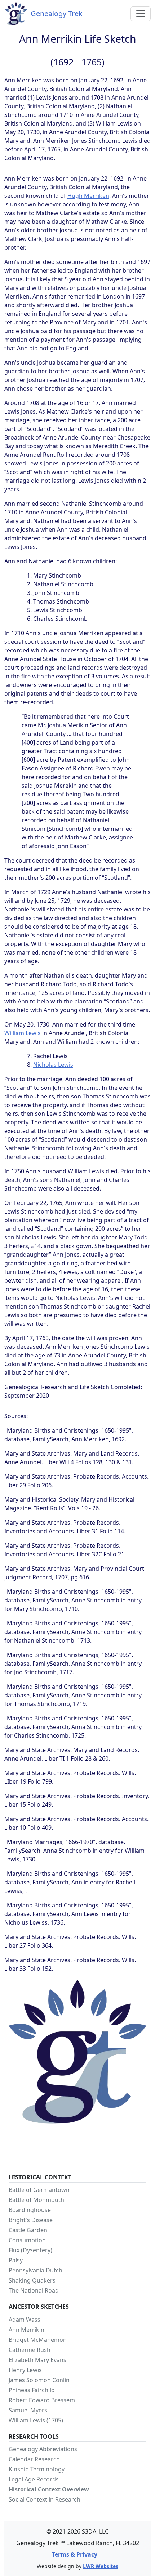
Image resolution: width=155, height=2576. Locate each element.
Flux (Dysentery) (30, 2250)
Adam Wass (25, 2320)
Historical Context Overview (49, 2489)
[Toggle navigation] (141, 14)
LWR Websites (101, 2566)
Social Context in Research (45, 2499)
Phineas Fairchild (32, 2390)
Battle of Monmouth (36, 2200)
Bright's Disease (31, 2220)
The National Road (34, 2290)
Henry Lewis (25, 2370)
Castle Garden (28, 2230)
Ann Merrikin (26, 2330)
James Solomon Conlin (39, 2380)
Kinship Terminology (37, 2469)
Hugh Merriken (88, 196)
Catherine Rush (30, 2350)
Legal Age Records (34, 2479)
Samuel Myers (28, 2410)
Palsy (16, 2260)
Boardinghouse (30, 2210)
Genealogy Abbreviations (43, 2449)
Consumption (27, 2240)
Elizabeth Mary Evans (37, 2360)
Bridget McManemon (38, 2340)
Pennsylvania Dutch (36, 2270)
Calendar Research (34, 2459)
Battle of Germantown (39, 2190)
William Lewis (23, 1033)
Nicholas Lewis (53, 1065)
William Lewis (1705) (36, 2420)
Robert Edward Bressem (42, 2400)
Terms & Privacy (75, 2554)
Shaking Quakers (32, 2280)
